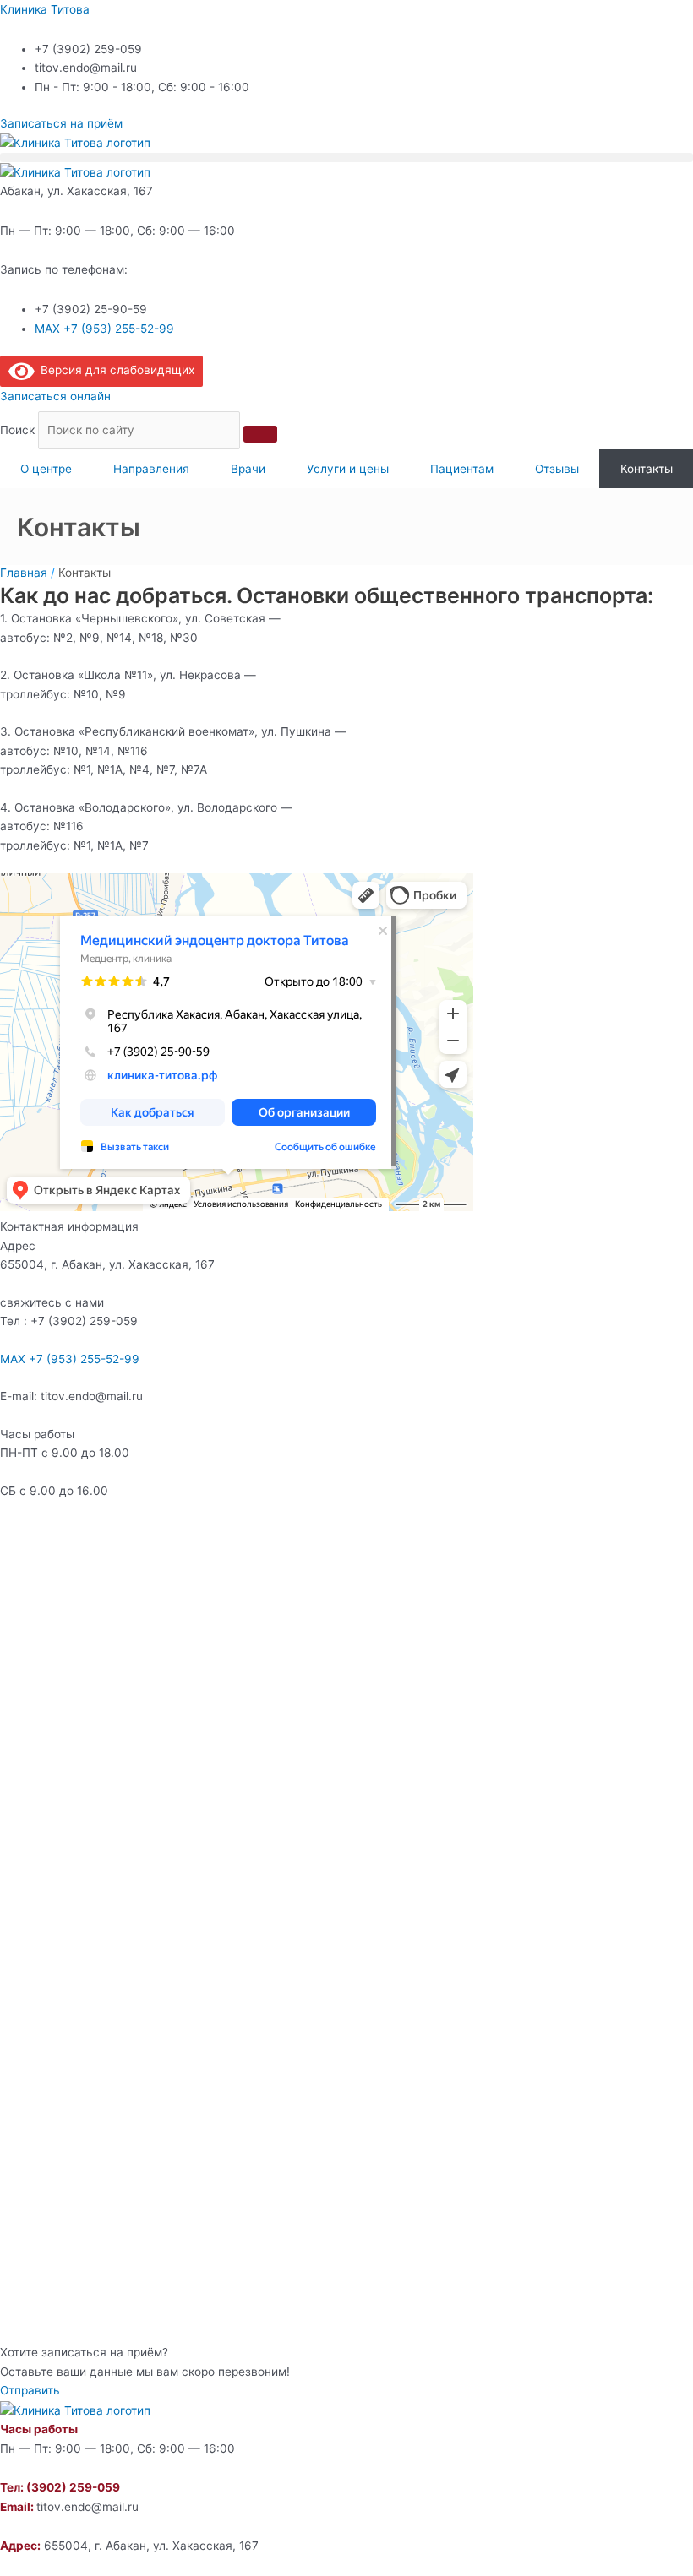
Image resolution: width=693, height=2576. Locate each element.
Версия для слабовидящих (115, 370)
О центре (46, 469)
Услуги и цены (348, 469)
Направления (151, 469)
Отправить (30, 2390)
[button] (346, 158)
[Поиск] (260, 434)
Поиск (17, 430)
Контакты (647, 469)
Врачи (248, 469)
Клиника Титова (45, 9)
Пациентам (462, 469)
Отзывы (557, 469)
